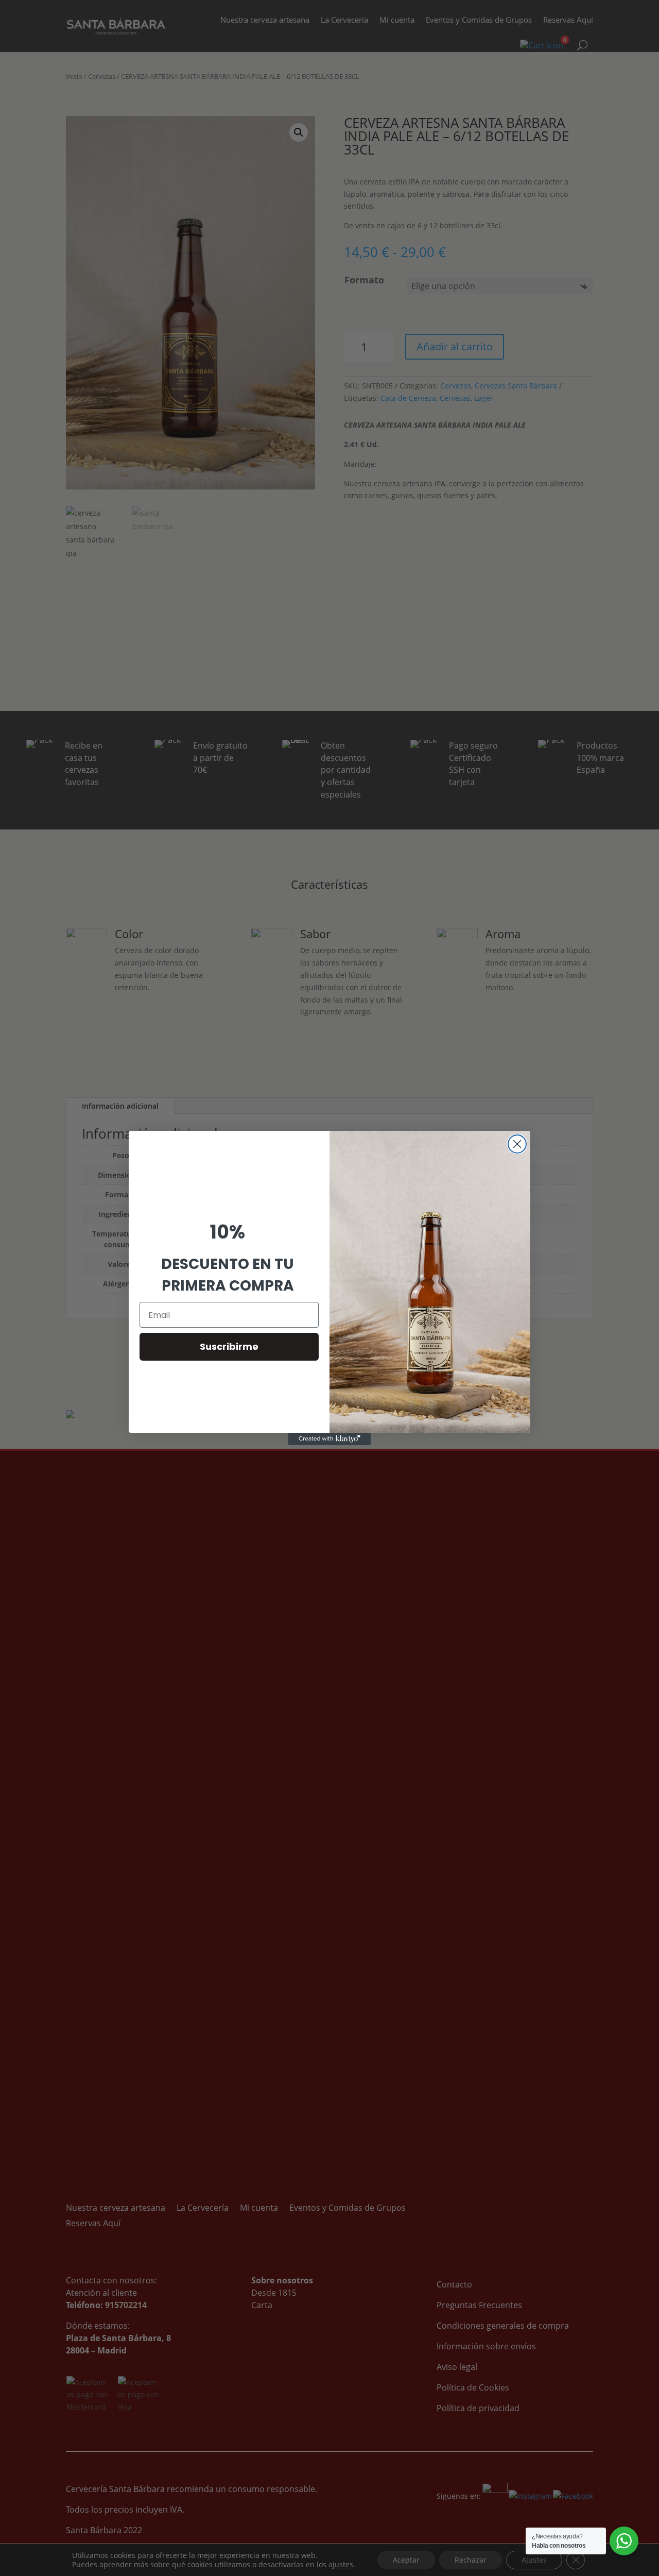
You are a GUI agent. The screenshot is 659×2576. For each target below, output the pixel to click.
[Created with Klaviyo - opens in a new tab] (329, 1439)
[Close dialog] (517, 1144)
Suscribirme (229, 1346)
